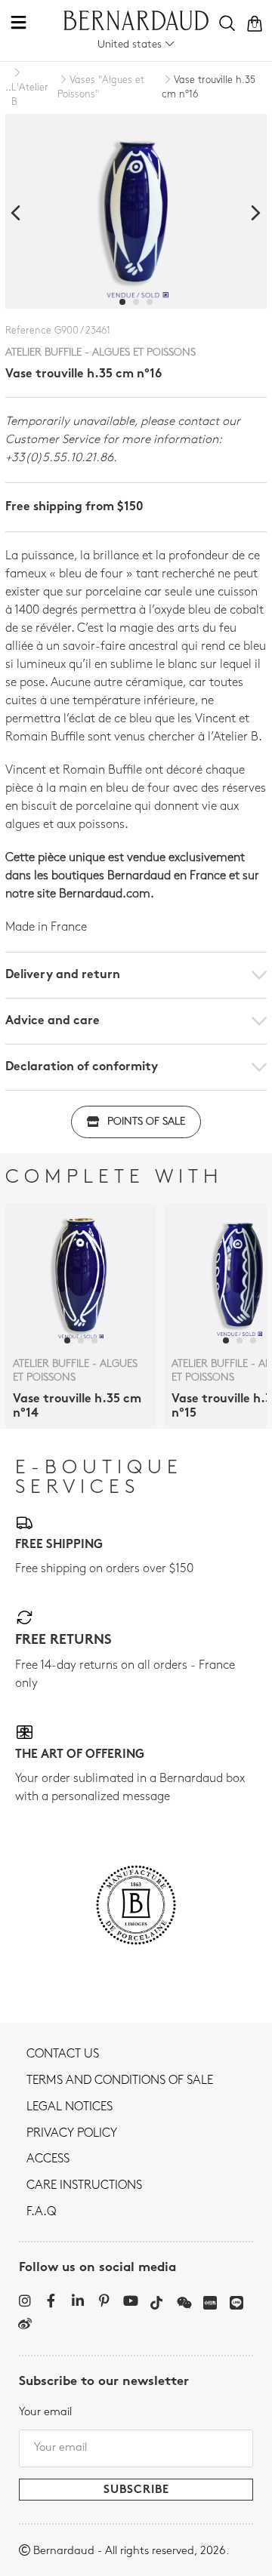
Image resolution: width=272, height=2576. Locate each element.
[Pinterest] (104, 2301)
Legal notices (70, 2107)
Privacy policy (72, 2134)
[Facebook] (51, 2301)
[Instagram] (25, 2301)
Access (48, 2159)
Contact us (63, 2054)
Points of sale (146, 1122)
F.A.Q (41, 2212)
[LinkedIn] (77, 2301)
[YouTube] (130, 2301)
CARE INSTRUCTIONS (84, 2186)
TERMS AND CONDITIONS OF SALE (120, 2081)
